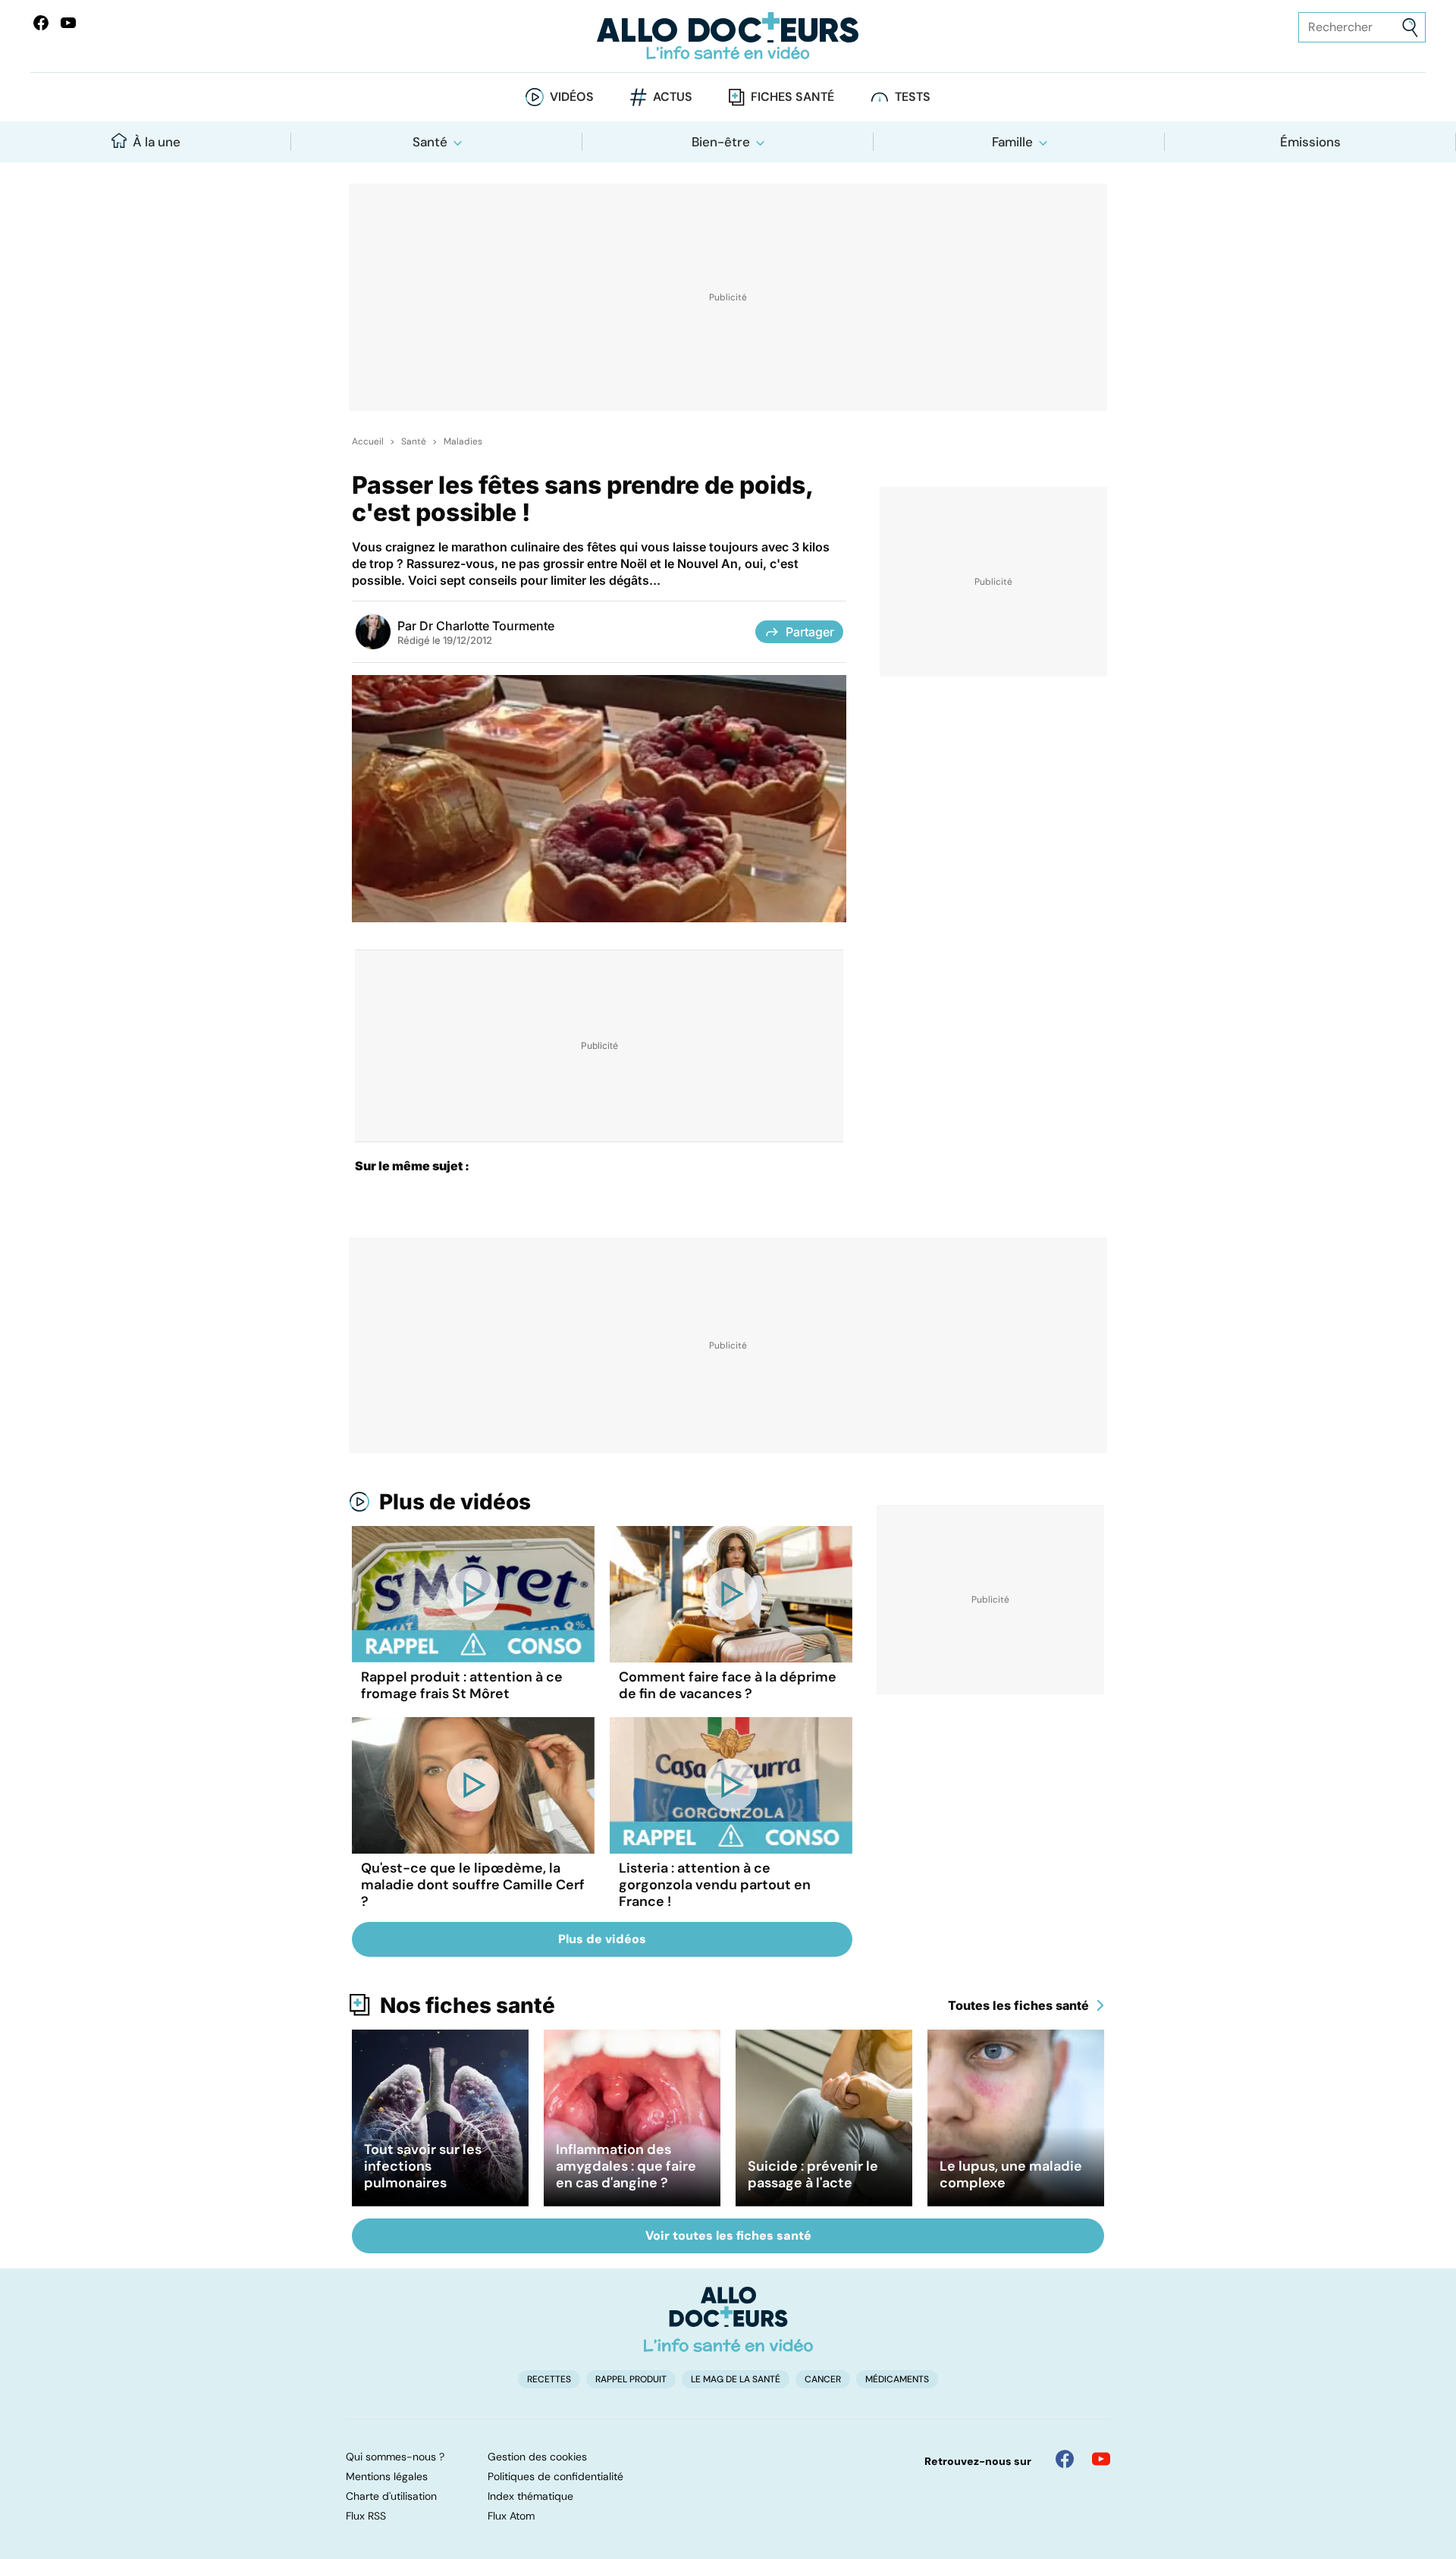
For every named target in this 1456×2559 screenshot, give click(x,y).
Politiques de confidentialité (555, 2476)
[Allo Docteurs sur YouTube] (68, 23)
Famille (1012, 142)
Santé (430, 142)
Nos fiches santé (468, 2005)
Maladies (463, 441)
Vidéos (572, 97)
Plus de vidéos (455, 1502)
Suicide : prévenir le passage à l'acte (813, 2174)
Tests (913, 97)
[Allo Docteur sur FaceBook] (41, 23)
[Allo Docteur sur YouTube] (1101, 2459)
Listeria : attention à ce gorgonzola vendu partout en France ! (715, 1885)
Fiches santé (792, 97)
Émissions (1310, 142)
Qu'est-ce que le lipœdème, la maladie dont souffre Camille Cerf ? (473, 1885)
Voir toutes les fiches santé (728, 2236)
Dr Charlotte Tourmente (487, 626)
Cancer (823, 2379)
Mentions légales (387, 2476)
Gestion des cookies (537, 2457)
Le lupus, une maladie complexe (1011, 2174)
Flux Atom (511, 2516)
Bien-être (721, 142)
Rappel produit (631, 2379)
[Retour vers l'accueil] (728, 36)
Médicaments (897, 2379)
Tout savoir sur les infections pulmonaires (423, 2166)
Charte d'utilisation (391, 2496)
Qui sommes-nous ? (395, 2457)
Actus (673, 97)
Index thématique (530, 2496)
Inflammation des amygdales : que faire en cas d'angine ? (626, 2166)
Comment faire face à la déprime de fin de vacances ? (728, 1685)
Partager (810, 632)
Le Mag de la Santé (736, 2379)
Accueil (368, 441)
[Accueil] (728, 2319)
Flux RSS (366, 2516)
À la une (157, 142)
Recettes (549, 2379)
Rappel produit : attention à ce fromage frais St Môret (462, 1685)
